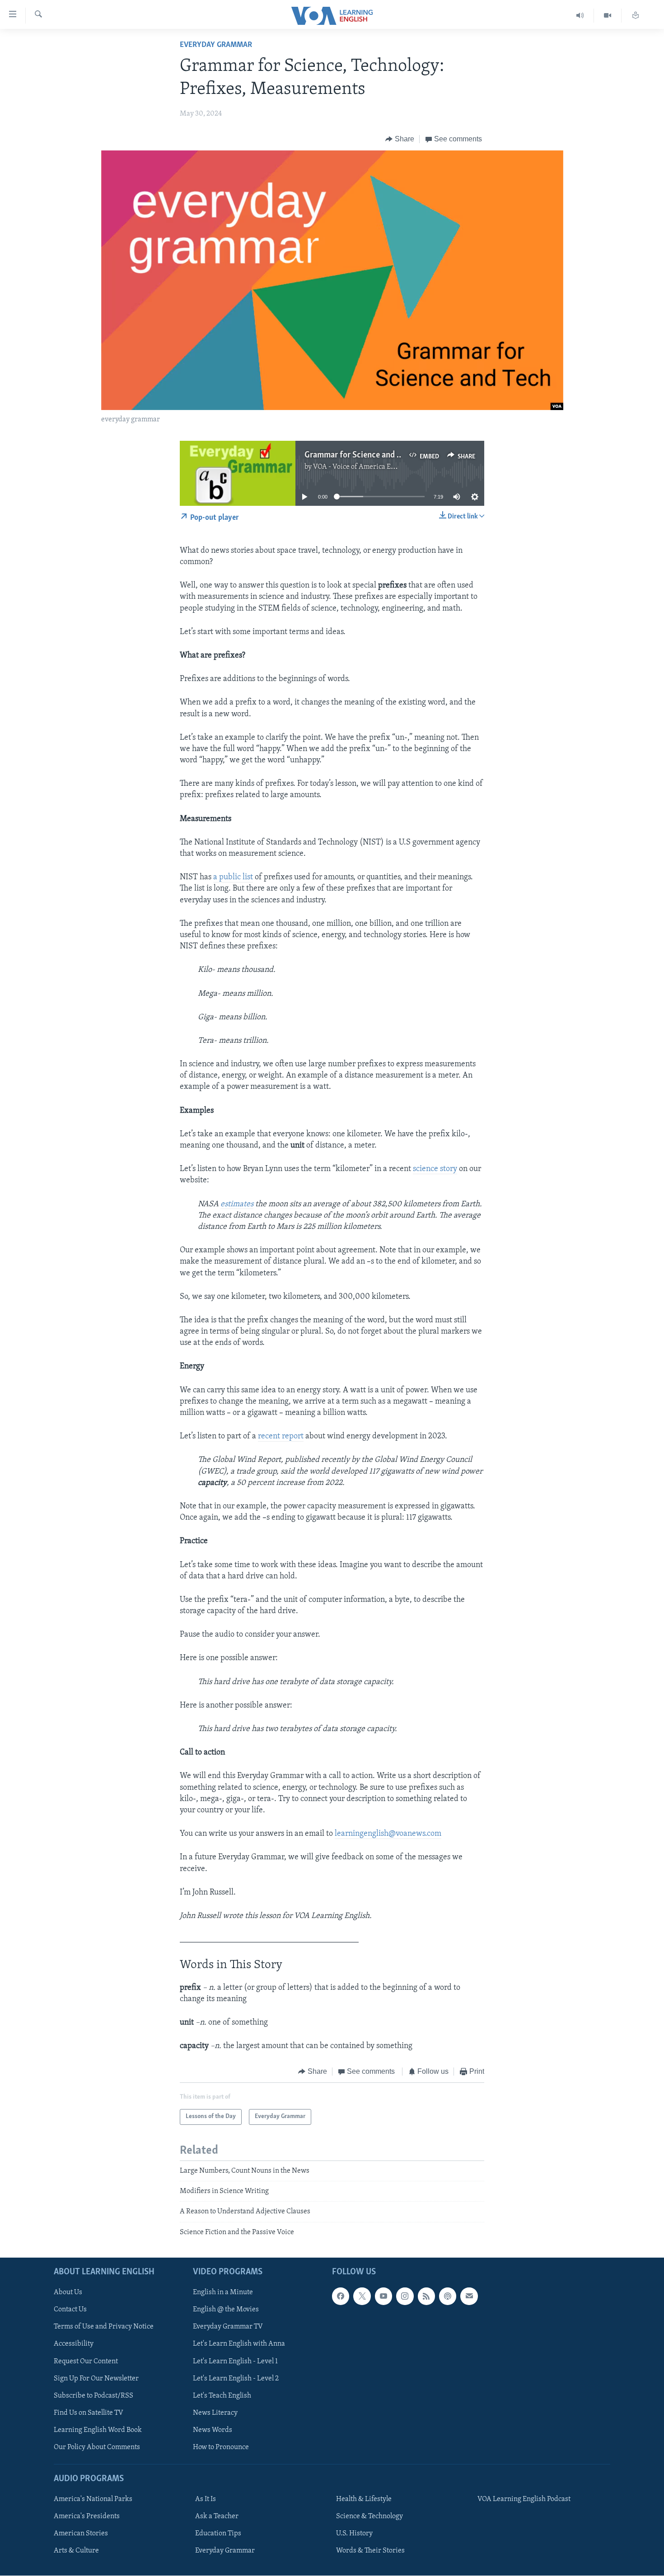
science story (435, 1169)
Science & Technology (369, 2516)
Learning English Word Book (98, 2430)
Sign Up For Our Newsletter (96, 2379)
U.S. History (354, 2534)
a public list (233, 877)
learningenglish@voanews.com (388, 1834)
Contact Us (70, 2310)
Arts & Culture (76, 2551)
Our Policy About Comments (97, 2447)
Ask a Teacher (217, 2516)
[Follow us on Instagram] (405, 2296)
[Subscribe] (469, 2296)
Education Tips (218, 2534)
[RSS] (426, 2296)
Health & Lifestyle (364, 2499)
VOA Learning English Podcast (524, 2499)
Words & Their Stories (370, 2551)
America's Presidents (87, 2516)
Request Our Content (86, 2361)
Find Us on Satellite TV (89, 2413)
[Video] (608, 16)
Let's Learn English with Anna (239, 2344)
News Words (213, 2430)
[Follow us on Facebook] (341, 2296)
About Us (68, 2293)
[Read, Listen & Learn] (636, 16)
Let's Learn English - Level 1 (235, 2361)
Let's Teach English (222, 2396)
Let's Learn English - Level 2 (236, 2379)
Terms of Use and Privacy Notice (104, 2327)
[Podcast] (448, 2296)
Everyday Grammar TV (228, 2327)
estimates (237, 1204)
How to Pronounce (221, 2447)
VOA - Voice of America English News (371, 467)
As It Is (206, 2499)
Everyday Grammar (216, 45)
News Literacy (215, 2413)
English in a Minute (223, 2293)
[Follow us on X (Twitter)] (362, 2296)
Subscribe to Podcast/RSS (94, 2396)
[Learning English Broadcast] (580, 16)
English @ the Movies (226, 2310)
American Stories (81, 2534)
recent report (281, 1437)
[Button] (400, 139)
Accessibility (74, 2344)
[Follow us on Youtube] (383, 2296)
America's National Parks (93, 2499)
